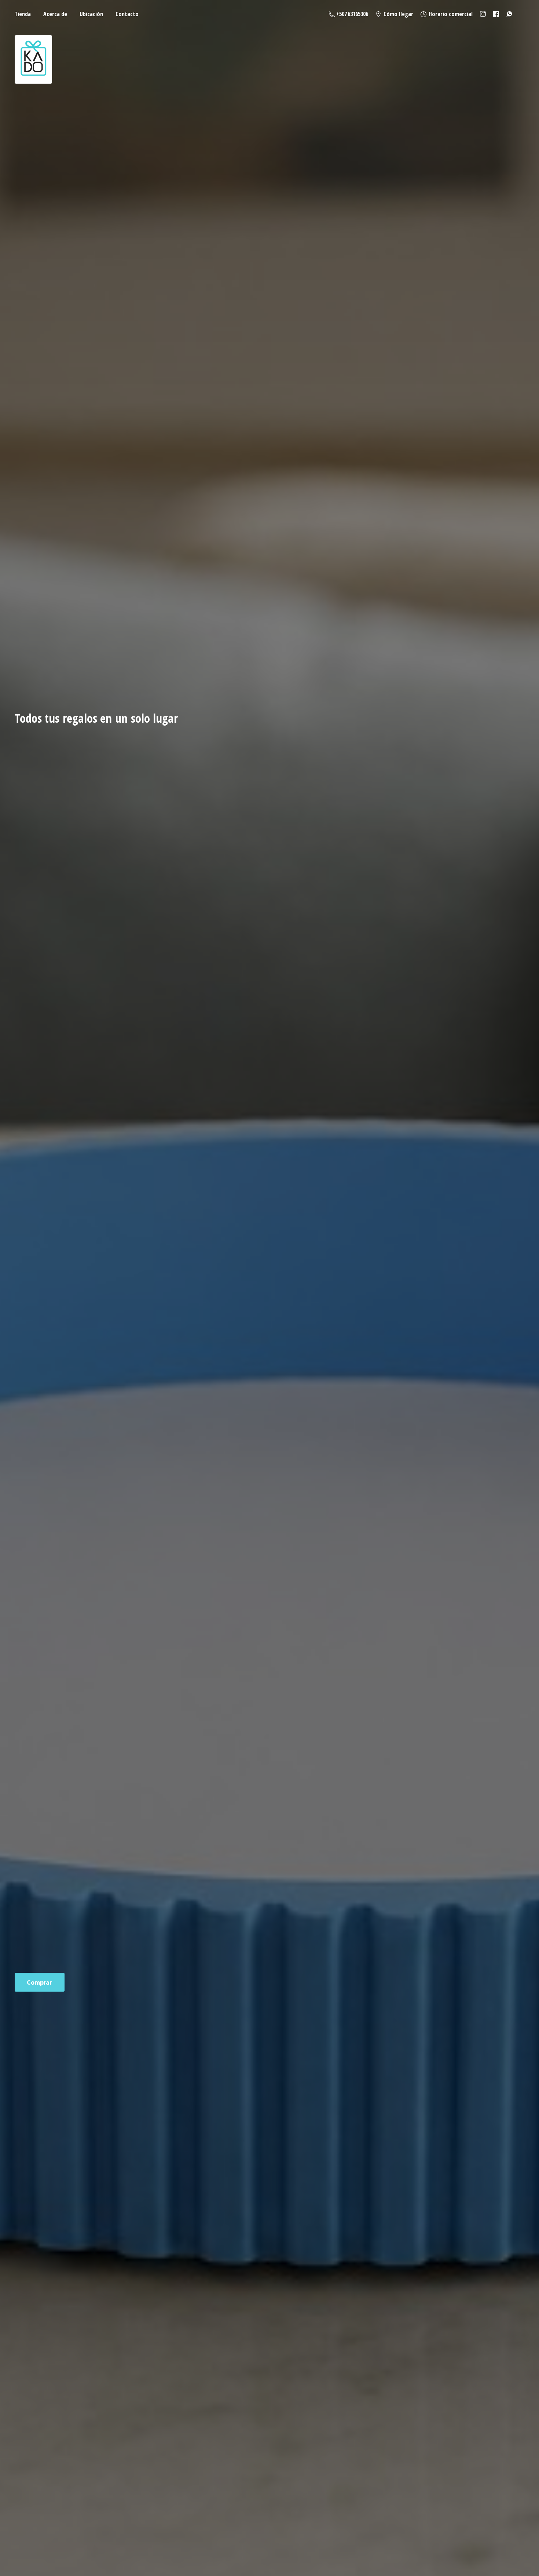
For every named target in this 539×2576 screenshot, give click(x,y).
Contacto (127, 14)
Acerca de (55, 14)
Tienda (23, 14)
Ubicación (91, 14)
